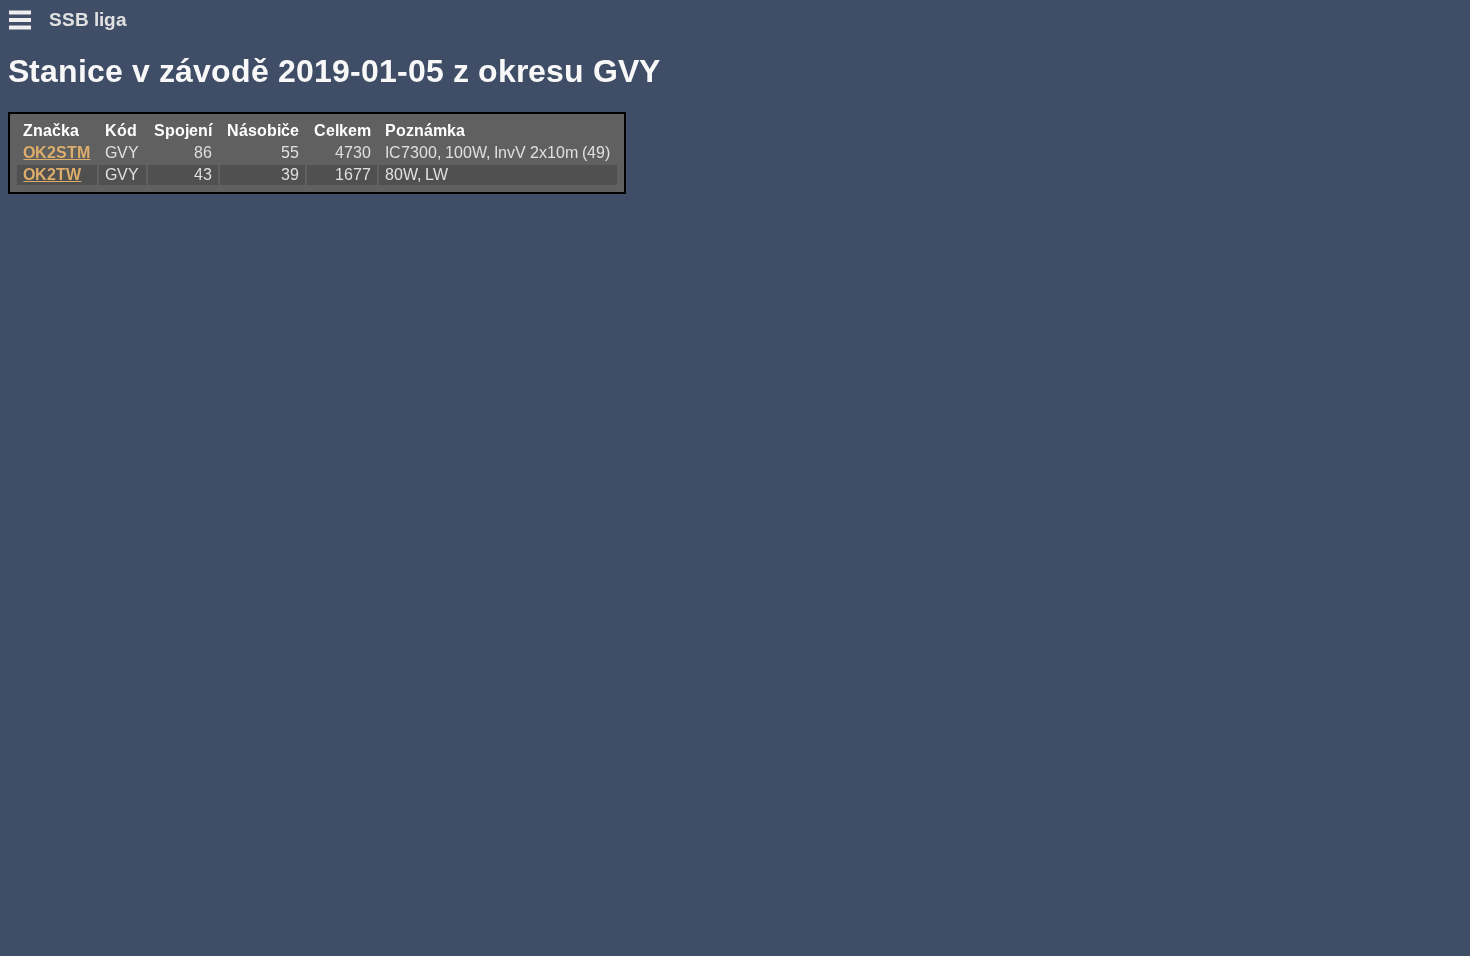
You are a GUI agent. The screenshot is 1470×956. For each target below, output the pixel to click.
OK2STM (56, 152)
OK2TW (52, 174)
